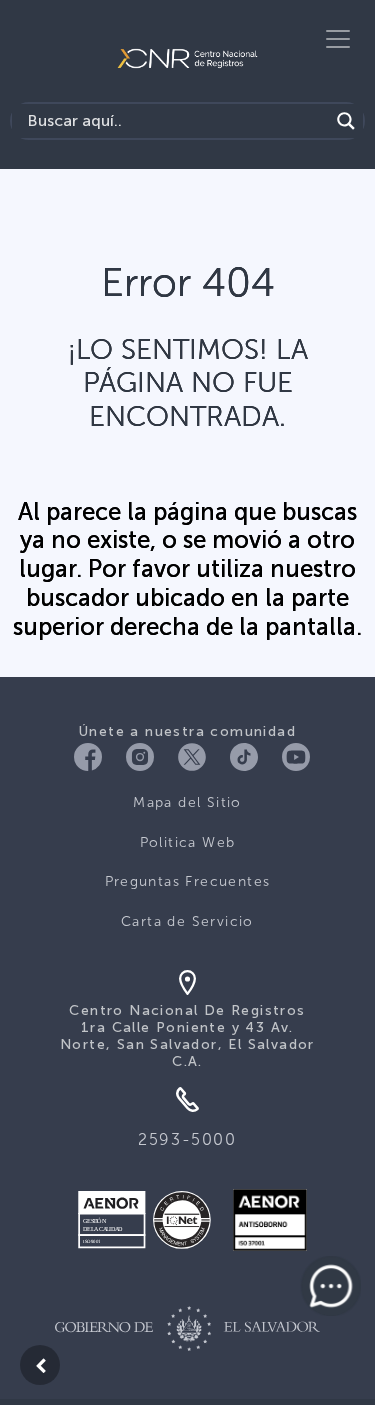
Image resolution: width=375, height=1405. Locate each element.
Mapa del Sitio (187, 802)
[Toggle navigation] (338, 39)
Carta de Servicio (187, 921)
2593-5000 (187, 1139)
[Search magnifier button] (346, 121)
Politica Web (188, 842)
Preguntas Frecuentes (188, 881)
